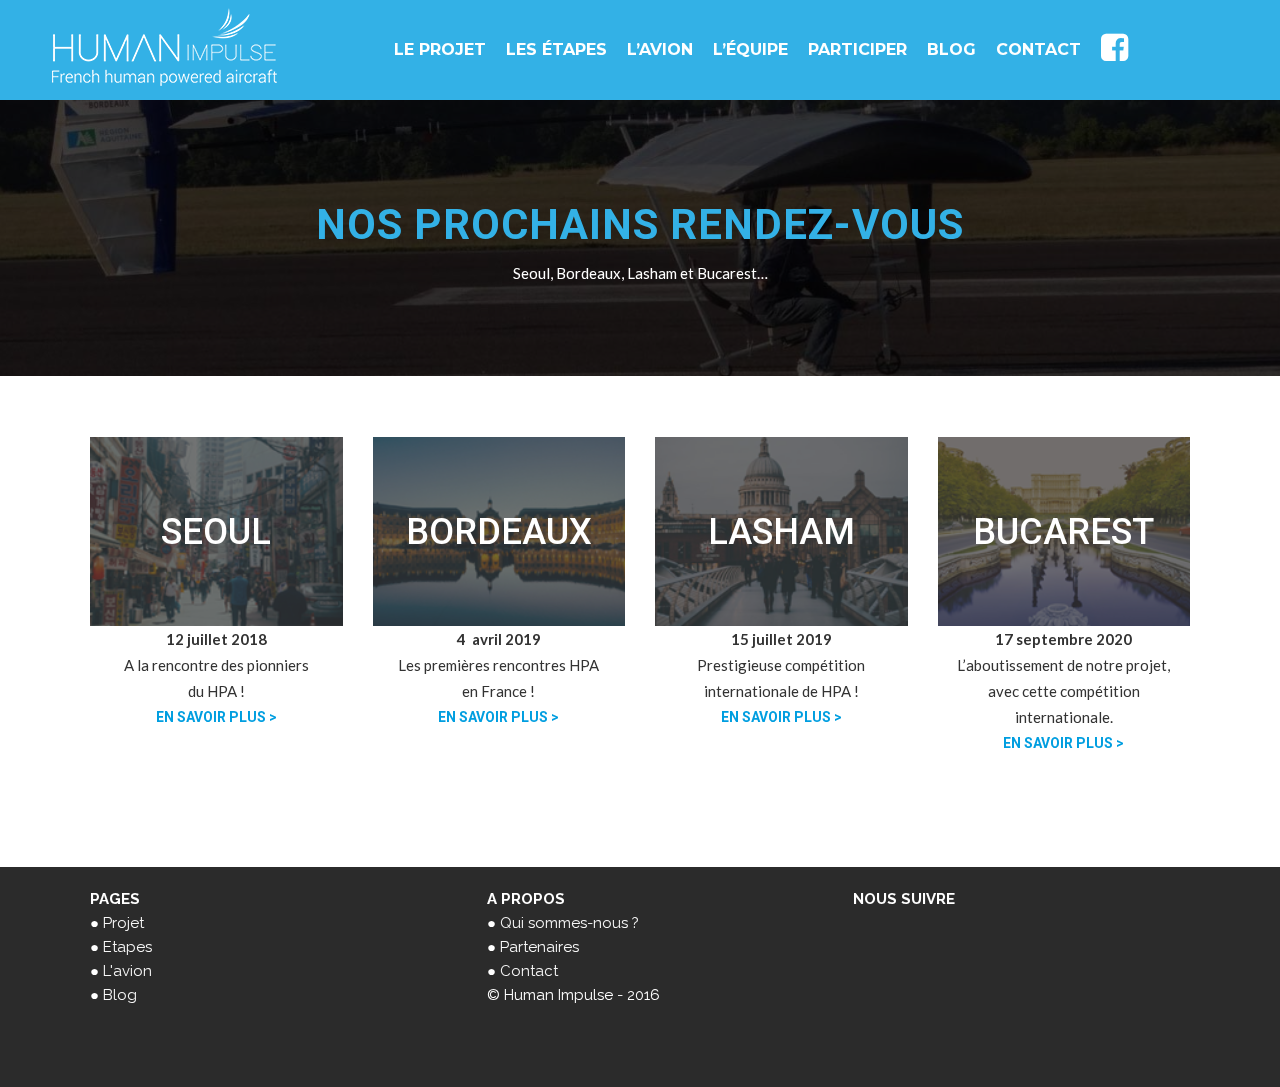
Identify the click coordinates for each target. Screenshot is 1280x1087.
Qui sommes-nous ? (569, 923)
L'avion (127, 971)
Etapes (127, 947)
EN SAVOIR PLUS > (216, 717)
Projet (123, 923)
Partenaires (539, 947)
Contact (529, 971)
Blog (120, 995)
